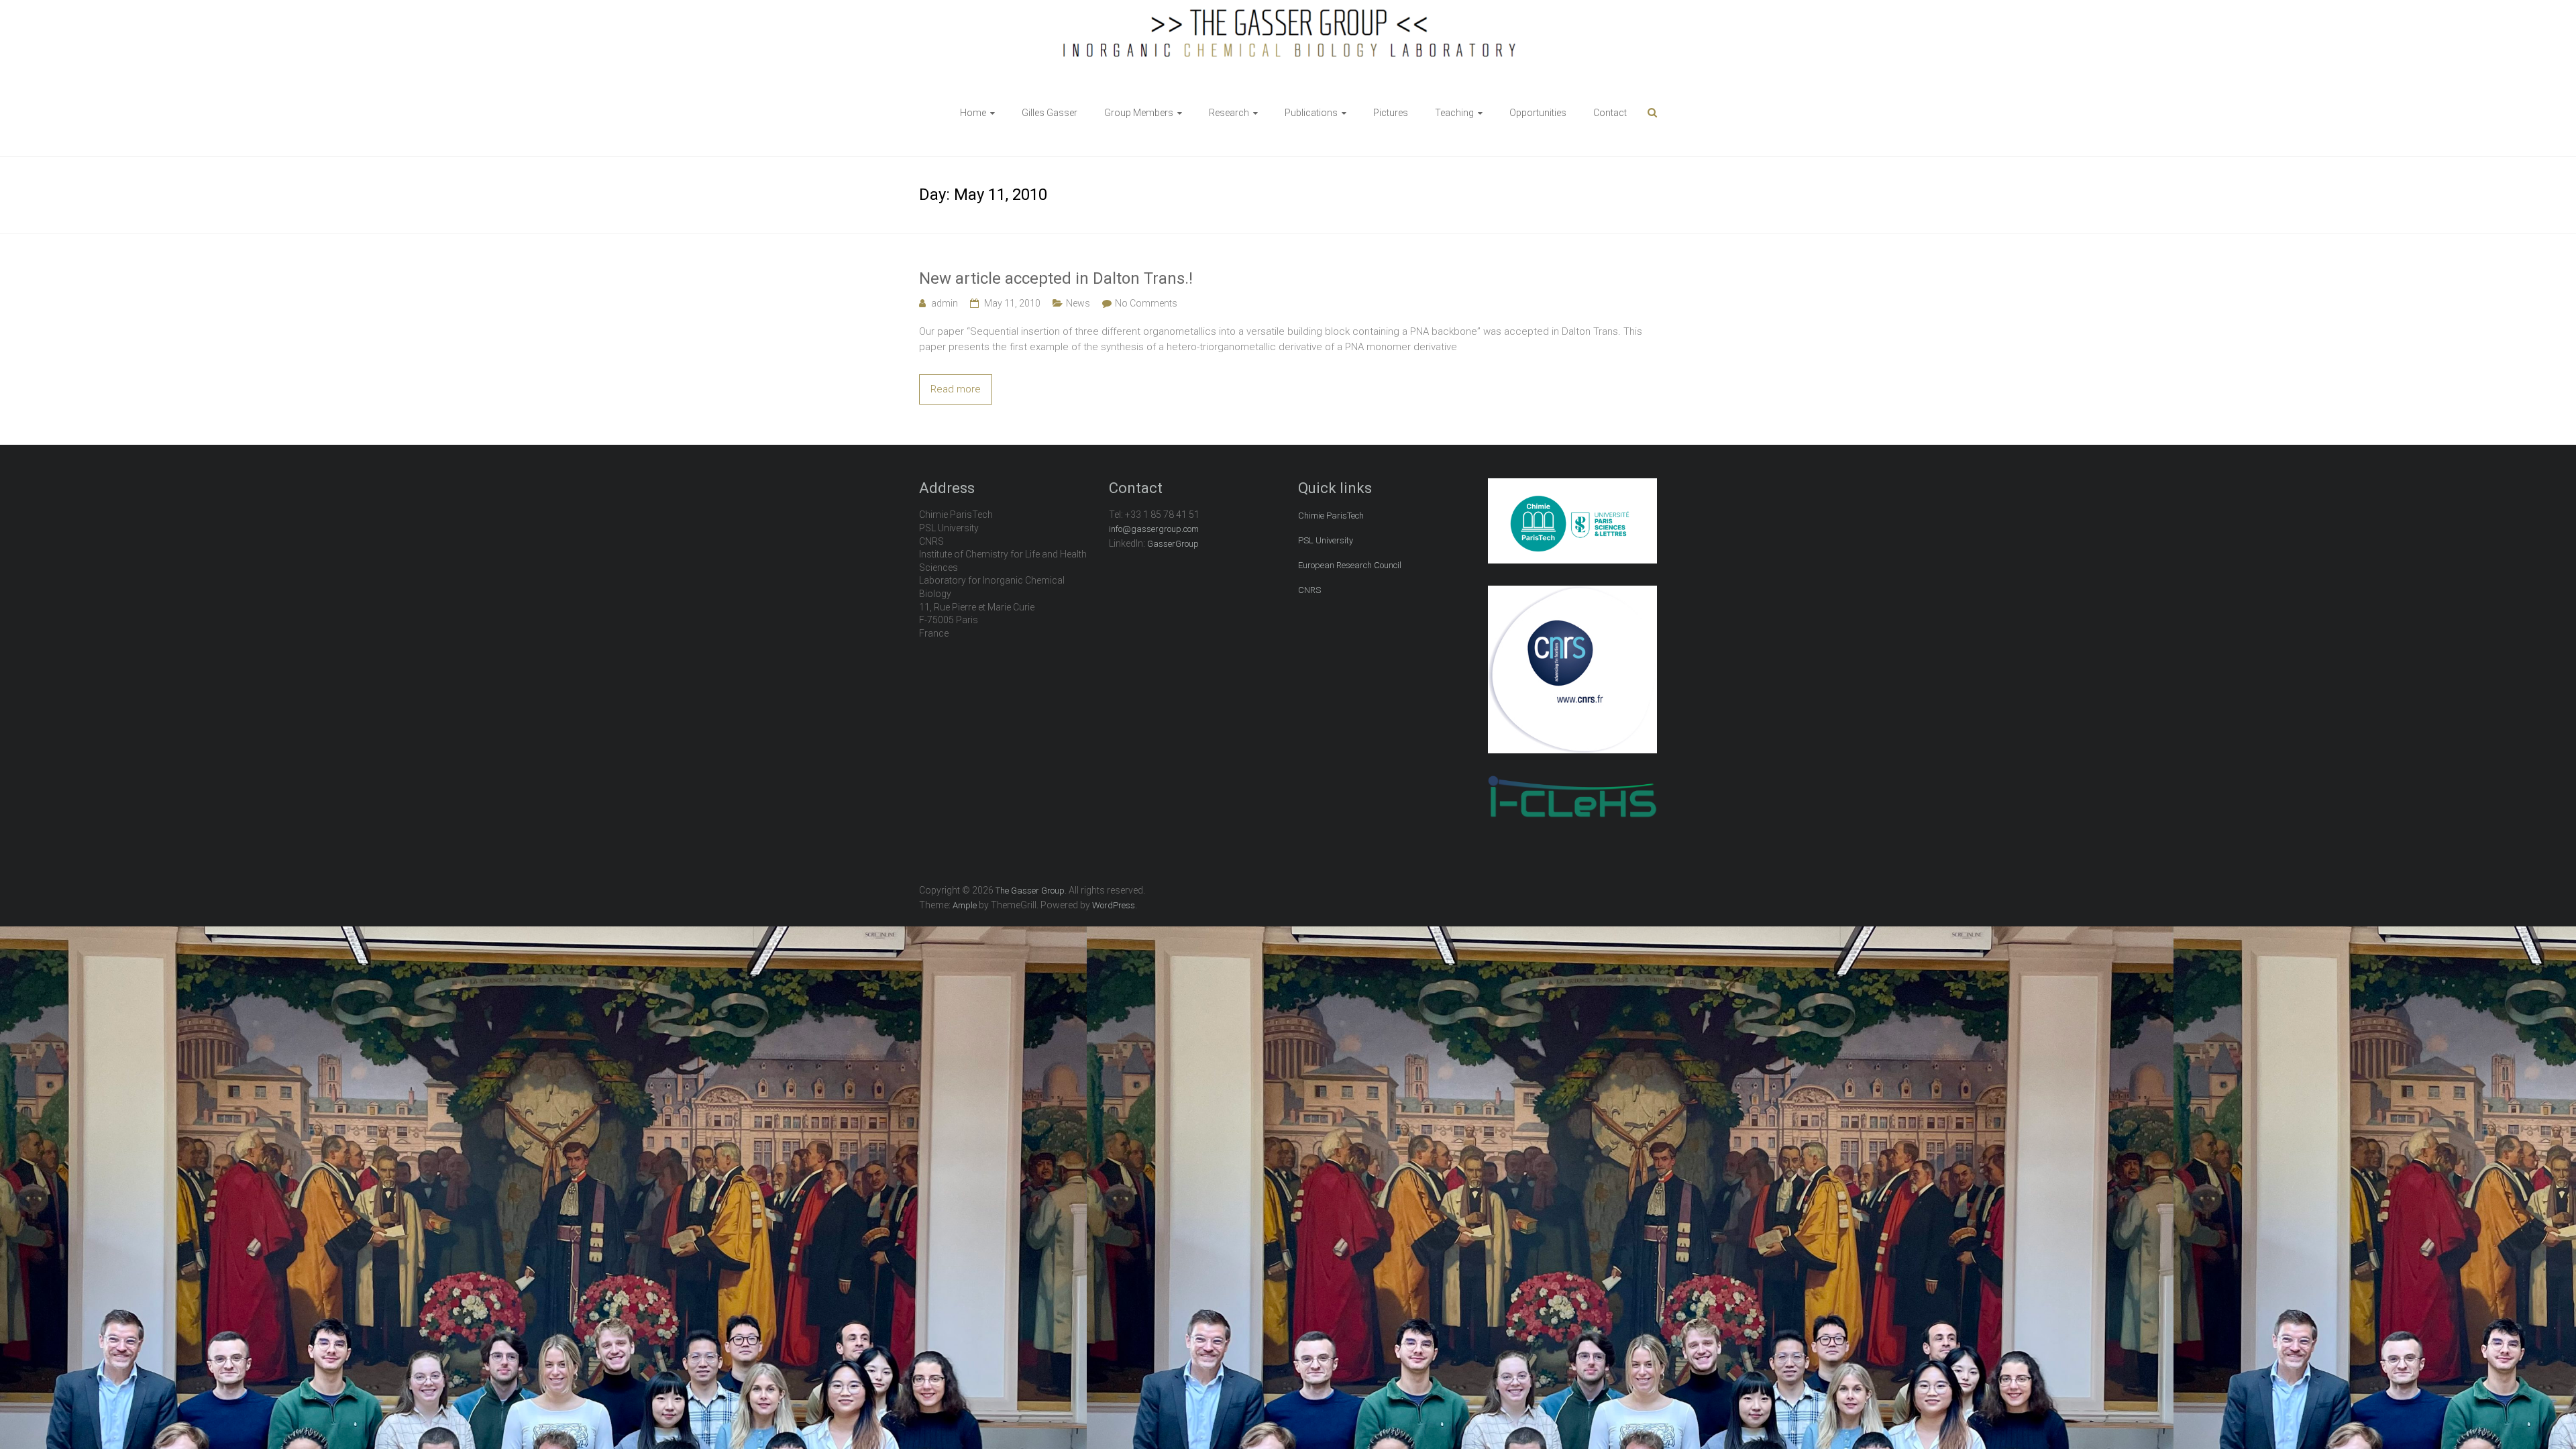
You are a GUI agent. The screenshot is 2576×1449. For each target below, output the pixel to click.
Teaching (1454, 113)
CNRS (1309, 590)
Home (973, 113)
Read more (956, 389)
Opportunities (1538, 113)
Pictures (1391, 113)
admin (945, 303)
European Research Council (1350, 565)
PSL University (1326, 540)
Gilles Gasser (1050, 113)
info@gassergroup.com (1154, 529)
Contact (1610, 113)
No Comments (1146, 303)
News (1078, 303)
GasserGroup (1173, 544)
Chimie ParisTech (1331, 516)
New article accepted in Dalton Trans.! (1056, 278)
